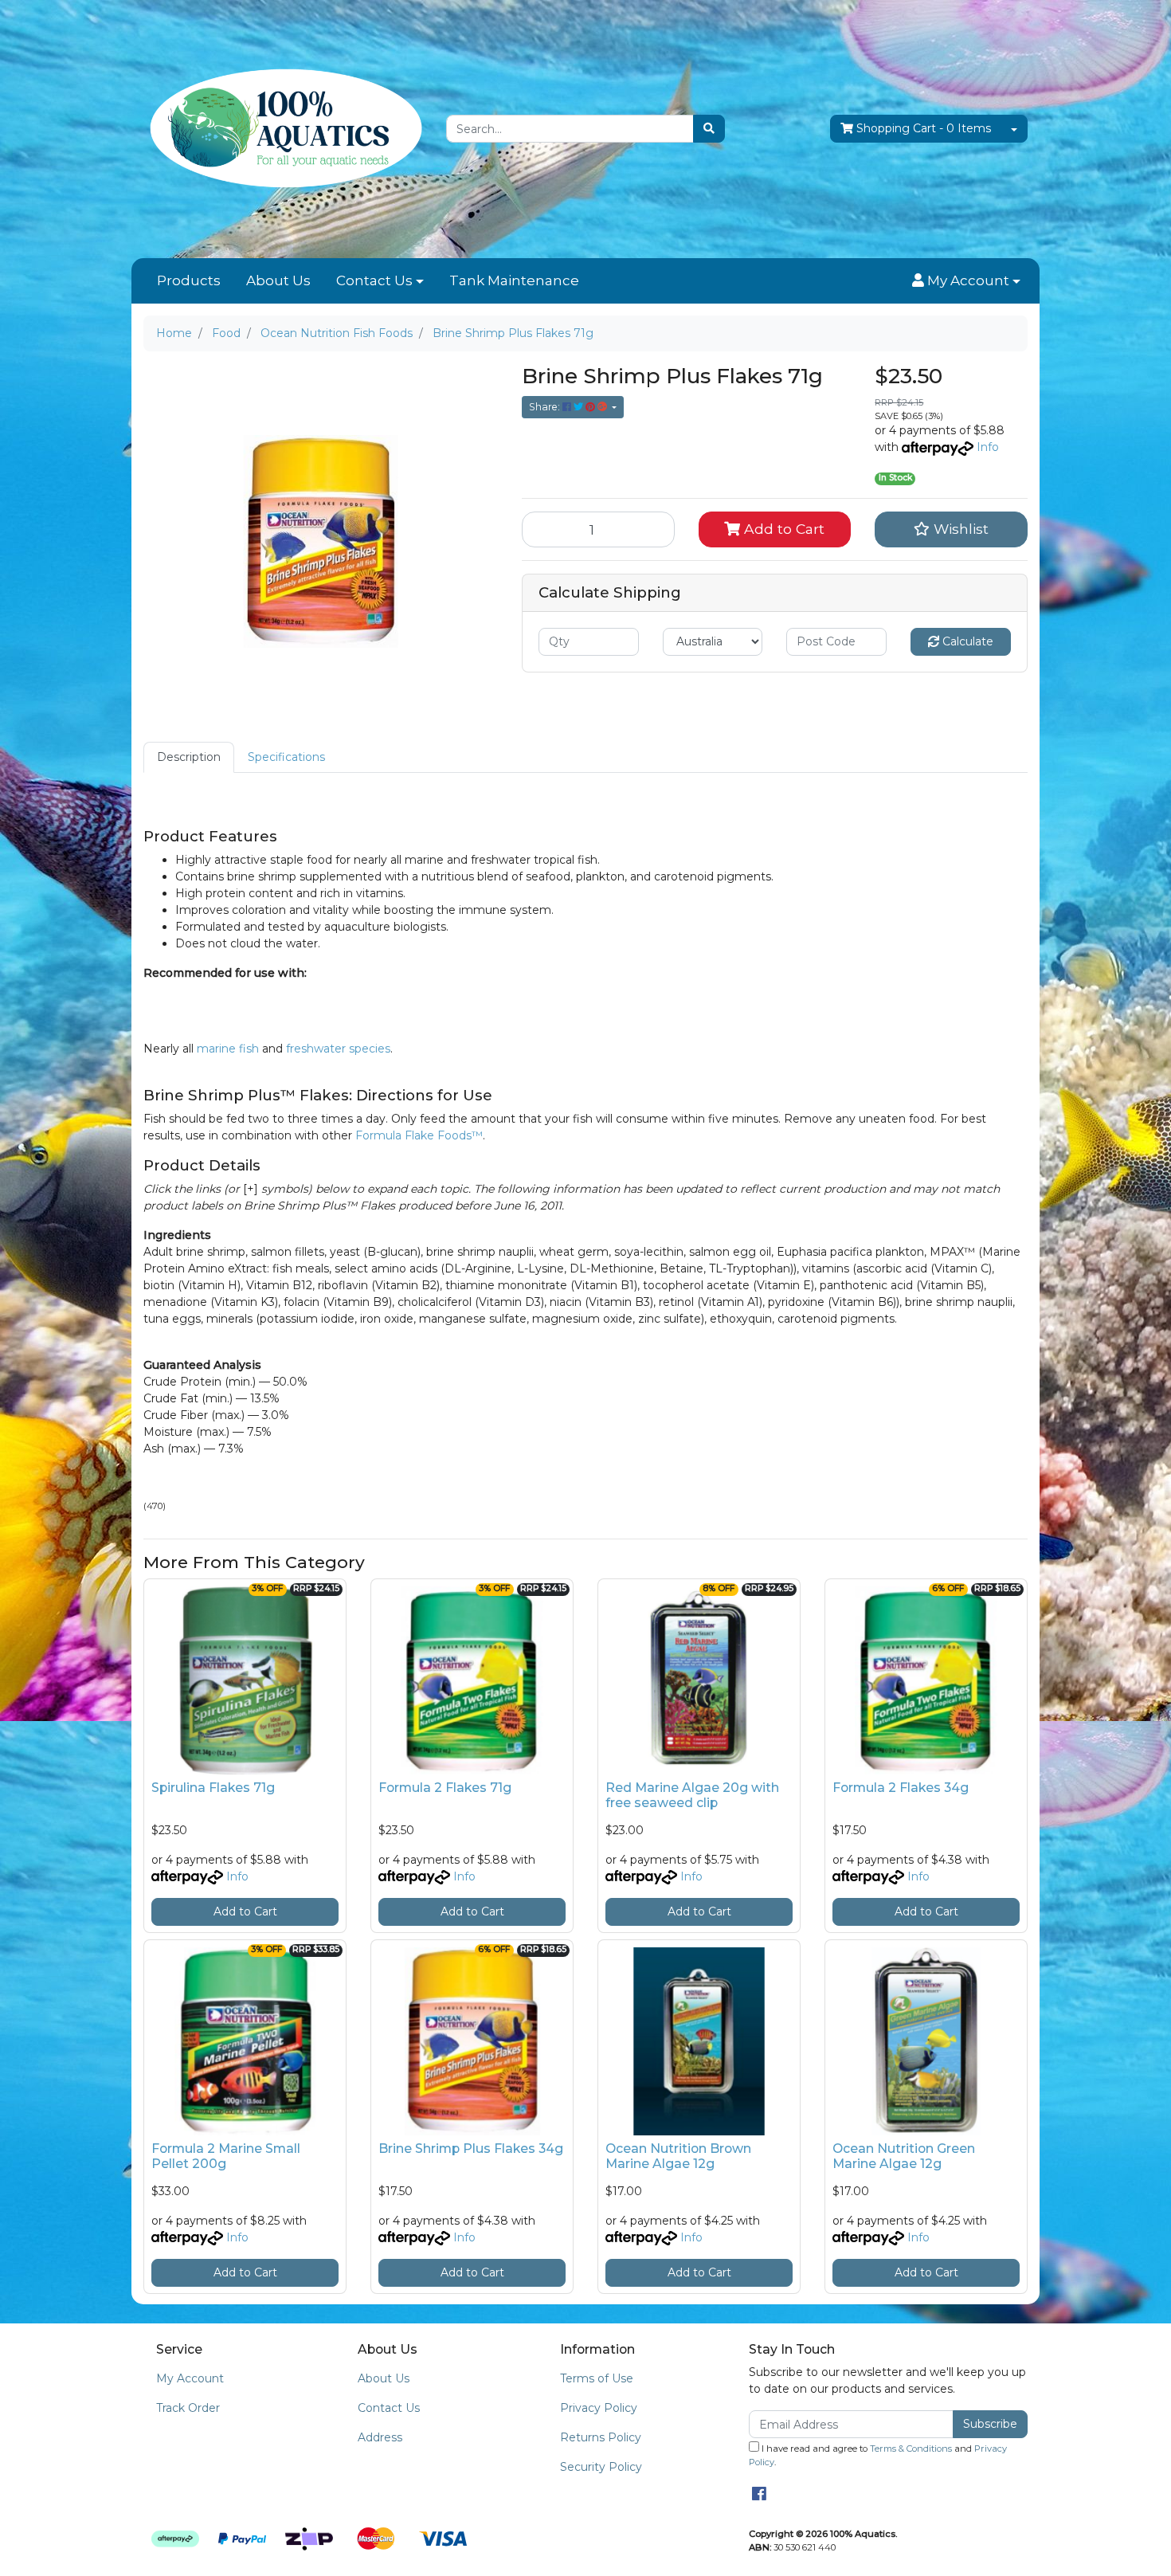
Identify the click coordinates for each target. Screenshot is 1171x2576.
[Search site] (709, 129)
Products (189, 280)
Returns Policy (601, 2437)
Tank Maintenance (514, 280)
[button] (966, 281)
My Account (190, 2378)
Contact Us (374, 280)
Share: (546, 407)
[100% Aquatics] (283, 128)
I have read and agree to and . (878, 2455)
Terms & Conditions (911, 2449)
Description (189, 757)
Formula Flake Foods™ (419, 1135)
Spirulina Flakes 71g (213, 1788)
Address (380, 2437)
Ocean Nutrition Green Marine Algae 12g (904, 2156)
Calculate (966, 641)
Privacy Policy (599, 2408)
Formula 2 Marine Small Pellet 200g (226, 2156)
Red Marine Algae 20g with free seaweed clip (692, 1795)
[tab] (189, 757)
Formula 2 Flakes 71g (445, 1788)
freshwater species (338, 1049)
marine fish (228, 1049)
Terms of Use (597, 2378)
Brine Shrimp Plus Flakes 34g (471, 2149)
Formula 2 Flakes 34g (901, 1788)
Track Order (188, 2408)
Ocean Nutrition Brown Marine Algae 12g (678, 2156)
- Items (924, 128)
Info (988, 447)
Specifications (286, 757)
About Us (278, 280)
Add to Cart (782, 529)
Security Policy (601, 2467)
